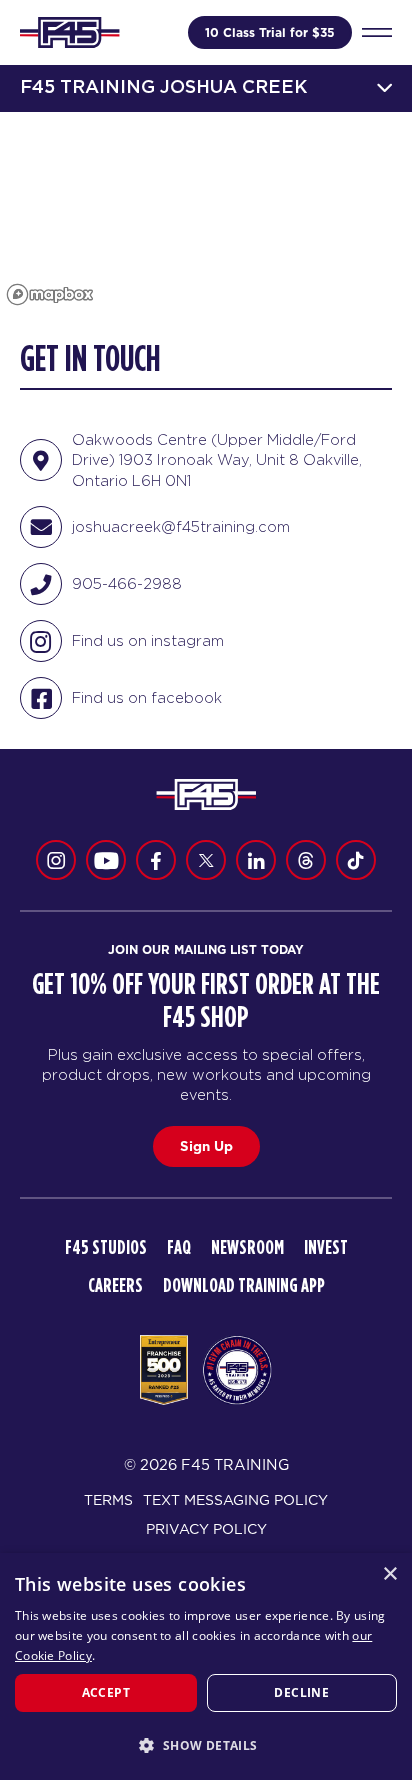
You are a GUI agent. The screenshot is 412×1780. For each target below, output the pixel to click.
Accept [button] (106, 1692)
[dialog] (206, 1666)
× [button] (389, 1574)
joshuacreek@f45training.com (181, 526)
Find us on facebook (147, 697)
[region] (206, 212)
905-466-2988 (127, 583)
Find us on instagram (148, 640)
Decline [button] (301, 1692)
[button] (206, 1745)
